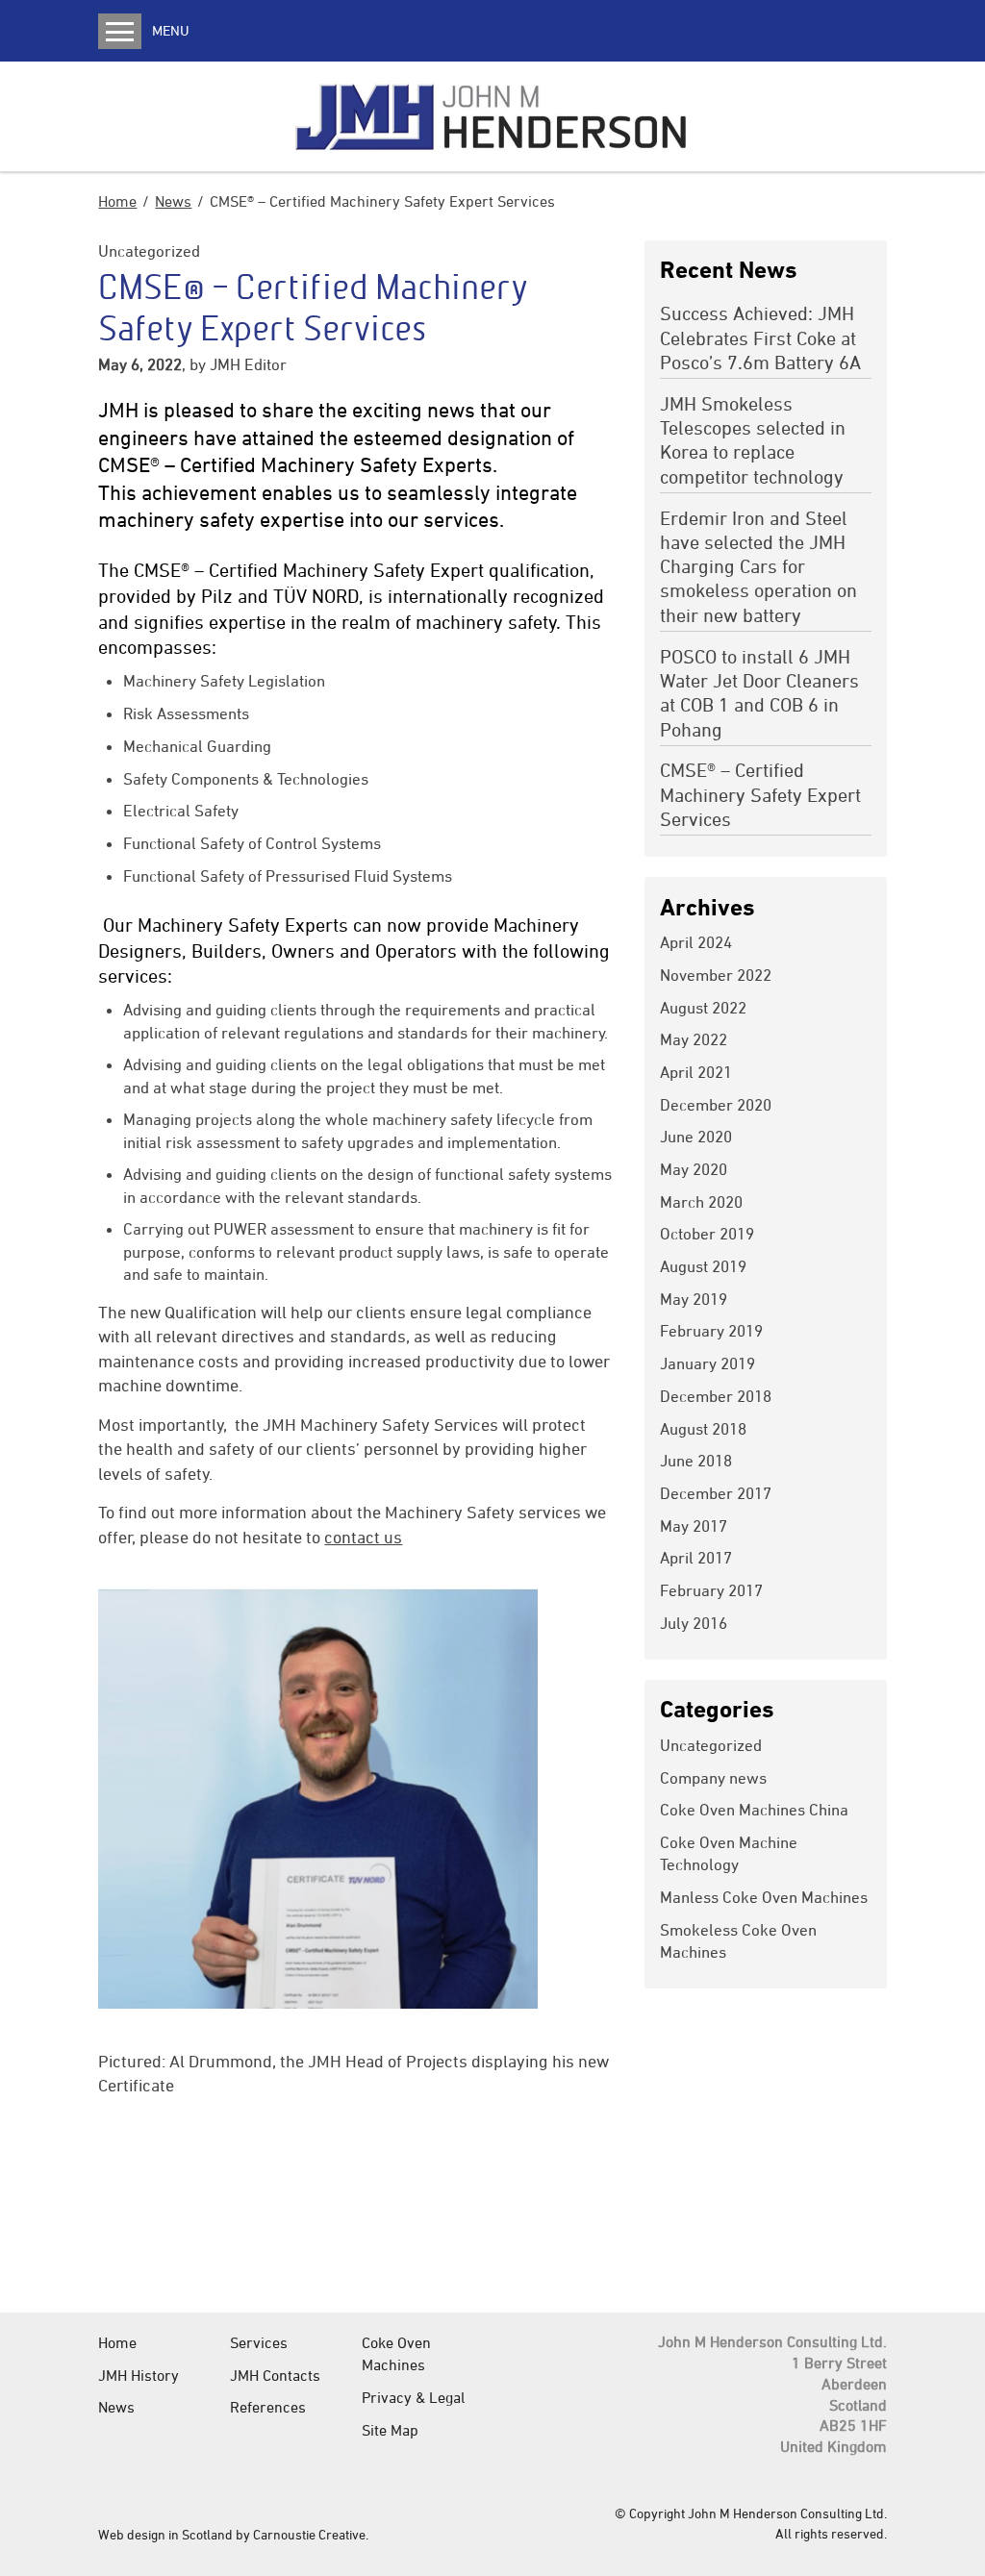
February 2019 (711, 1331)
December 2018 (716, 1396)
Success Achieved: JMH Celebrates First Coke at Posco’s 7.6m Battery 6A (760, 338)
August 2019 (703, 1266)
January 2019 (707, 1363)
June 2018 (696, 1461)
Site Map (390, 2430)
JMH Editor (248, 364)
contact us (363, 1537)
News (173, 201)
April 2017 (696, 1558)
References (268, 2407)
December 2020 (716, 1105)
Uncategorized (149, 251)
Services (259, 2342)
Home (117, 201)
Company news (713, 1778)
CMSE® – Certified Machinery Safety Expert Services (760, 794)
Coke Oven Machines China (754, 1810)
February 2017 (711, 1590)
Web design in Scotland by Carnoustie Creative (232, 2534)
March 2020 (701, 1202)
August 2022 (703, 1008)
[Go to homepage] (492, 116)
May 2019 (694, 1299)
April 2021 (696, 1072)
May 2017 (694, 1526)
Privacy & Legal (413, 2397)
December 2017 (716, 1493)
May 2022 (694, 1039)
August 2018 (703, 1429)
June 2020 (696, 1137)
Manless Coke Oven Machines (764, 1897)
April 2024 (696, 942)
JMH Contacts (275, 2375)
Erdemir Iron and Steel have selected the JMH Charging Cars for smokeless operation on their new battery (758, 566)
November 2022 (716, 975)
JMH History (139, 2375)
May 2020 (694, 1169)
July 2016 (694, 1623)
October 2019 (707, 1234)
